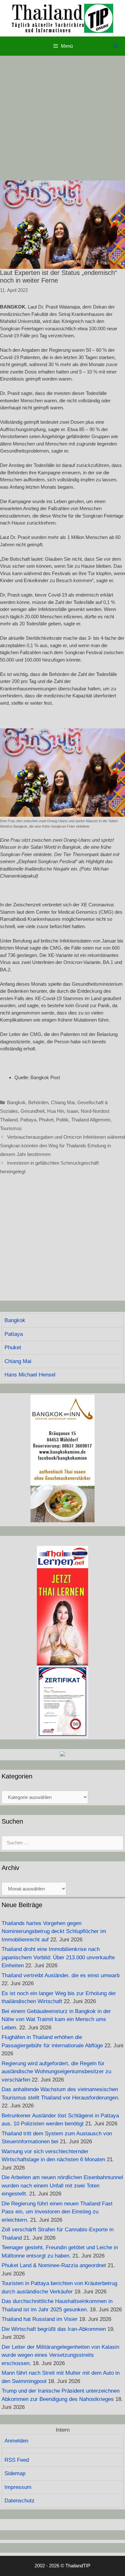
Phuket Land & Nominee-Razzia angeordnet (54, 2265)
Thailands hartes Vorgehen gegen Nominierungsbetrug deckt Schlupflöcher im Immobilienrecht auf (54, 1931)
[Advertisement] (63, 118)
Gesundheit (33, 1111)
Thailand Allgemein (91, 1120)
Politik (62, 1120)
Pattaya (28, 1120)
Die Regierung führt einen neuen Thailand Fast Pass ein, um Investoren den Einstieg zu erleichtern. (57, 2212)
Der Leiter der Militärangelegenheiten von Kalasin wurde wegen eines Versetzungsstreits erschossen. (60, 2355)
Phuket (46, 1120)
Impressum (18, 2487)
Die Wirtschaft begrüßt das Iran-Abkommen (54, 2329)
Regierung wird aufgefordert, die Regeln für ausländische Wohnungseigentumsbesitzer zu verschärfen (56, 2072)
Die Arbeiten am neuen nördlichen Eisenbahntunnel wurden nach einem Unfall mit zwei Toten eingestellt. (62, 2186)
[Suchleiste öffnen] (116, 46)
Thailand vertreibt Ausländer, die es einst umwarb (61, 1975)
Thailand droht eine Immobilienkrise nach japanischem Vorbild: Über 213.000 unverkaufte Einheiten (58, 1957)
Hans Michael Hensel (30, 1375)
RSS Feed (17, 2460)
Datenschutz (20, 2501)
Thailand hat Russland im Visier (40, 2319)
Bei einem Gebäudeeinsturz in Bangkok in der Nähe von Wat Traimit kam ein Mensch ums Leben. (56, 2019)
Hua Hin (56, 1111)
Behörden (38, 1102)
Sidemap (15, 2473)
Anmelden (16, 2441)
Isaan (72, 1111)
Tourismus (11, 1128)
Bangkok (16, 1102)
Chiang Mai (63, 1102)
